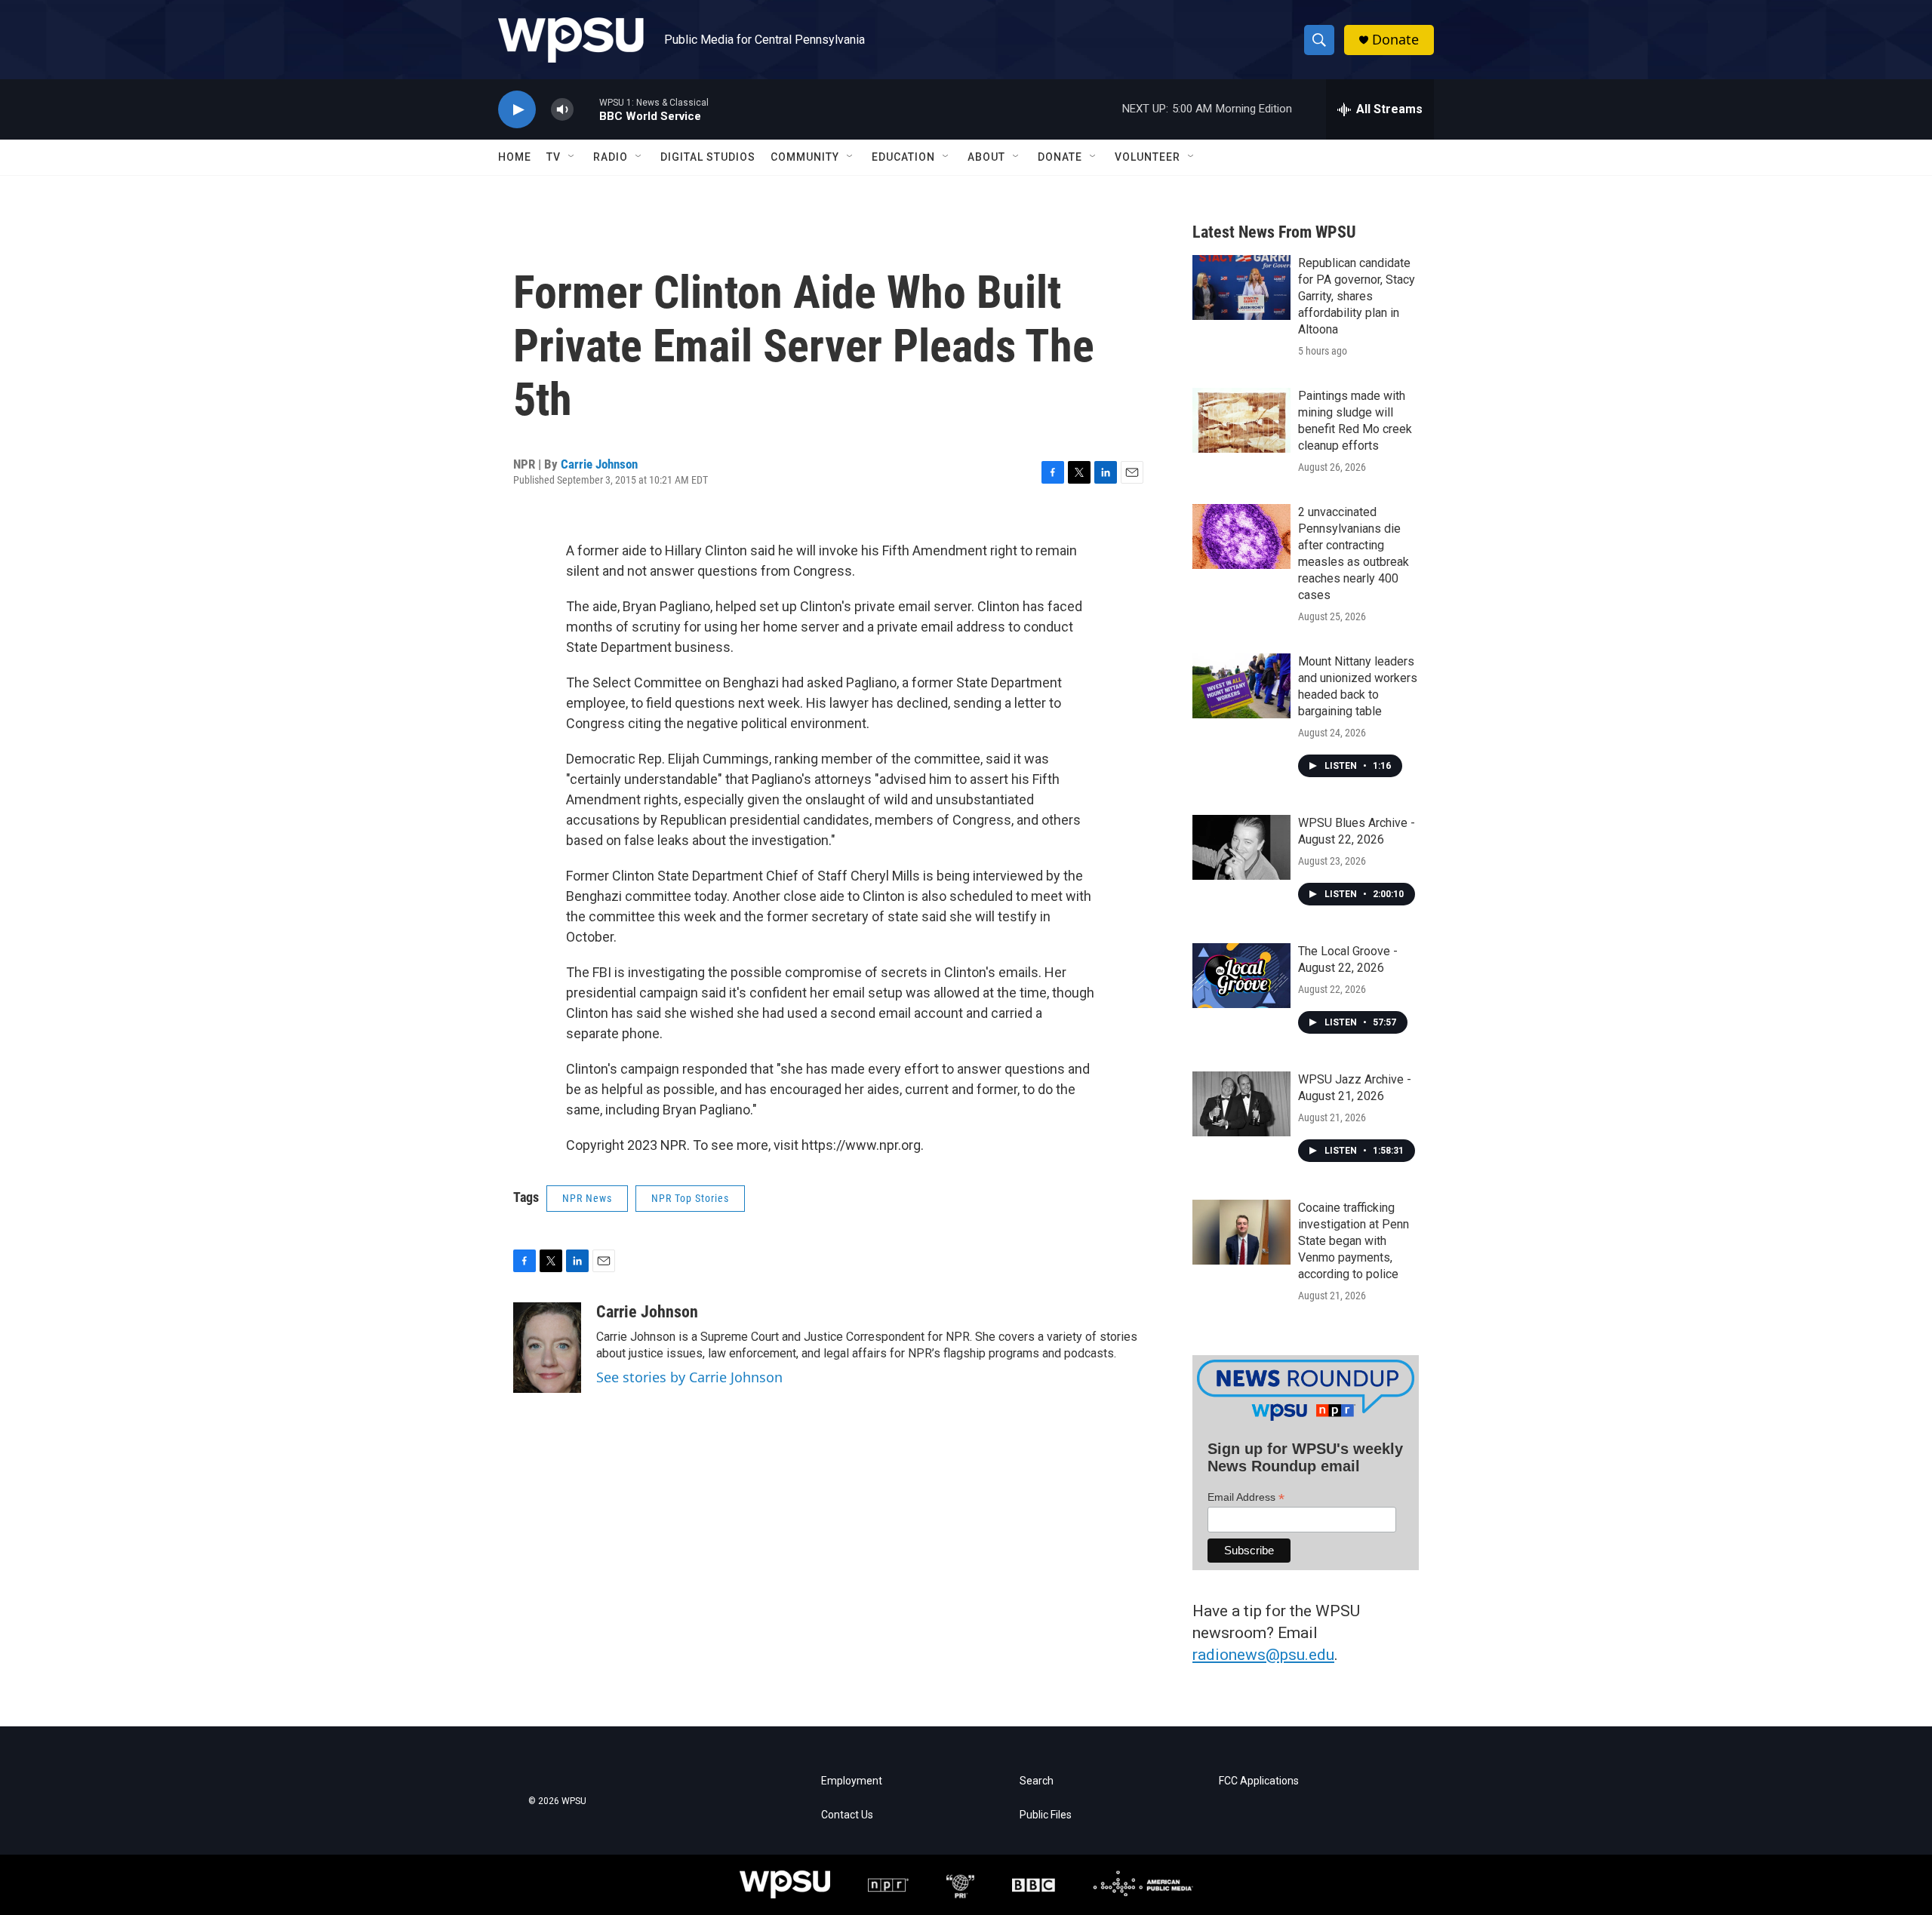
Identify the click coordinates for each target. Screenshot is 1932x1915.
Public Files (1046, 1815)
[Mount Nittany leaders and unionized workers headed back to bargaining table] (1241, 686)
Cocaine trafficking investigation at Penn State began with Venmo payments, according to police (1354, 1241)
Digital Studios (708, 157)
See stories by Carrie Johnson (689, 1377)
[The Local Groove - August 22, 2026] (1241, 976)
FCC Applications (1259, 1781)
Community (805, 157)
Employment (852, 1781)
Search (1037, 1781)
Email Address (1246, 1497)
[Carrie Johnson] (547, 1348)
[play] (517, 110)
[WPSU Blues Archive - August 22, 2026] (1241, 847)
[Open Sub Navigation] (572, 157)
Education (903, 157)
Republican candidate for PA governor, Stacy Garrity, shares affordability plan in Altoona (1357, 296)
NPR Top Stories (690, 1198)
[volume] (562, 110)
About (986, 157)
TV (554, 157)
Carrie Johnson (599, 464)
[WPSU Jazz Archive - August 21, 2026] (1241, 1104)
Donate (1395, 40)
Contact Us (847, 1815)
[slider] (586, 109)
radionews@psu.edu (1263, 1655)
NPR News (587, 1198)
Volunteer (1148, 157)
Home (515, 157)
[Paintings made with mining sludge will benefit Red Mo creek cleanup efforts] (1241, 420)
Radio (611, 157)
